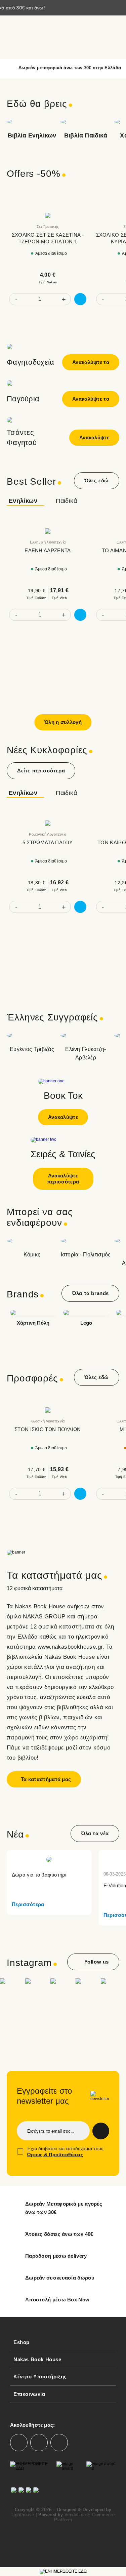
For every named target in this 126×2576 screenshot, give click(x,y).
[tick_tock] (59, 2443)
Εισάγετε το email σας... (51, 2131)
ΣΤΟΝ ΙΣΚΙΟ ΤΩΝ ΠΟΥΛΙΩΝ (48, 1429)
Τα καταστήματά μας (46, 1779)
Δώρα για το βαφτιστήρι (39, 1875)
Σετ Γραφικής (48, 227)
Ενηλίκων (23, 501)
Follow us (97, 1962)
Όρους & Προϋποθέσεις (55, 2155)
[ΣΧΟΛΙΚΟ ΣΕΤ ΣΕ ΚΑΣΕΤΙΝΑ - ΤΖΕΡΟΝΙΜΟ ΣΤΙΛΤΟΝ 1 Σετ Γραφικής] (48, 215)
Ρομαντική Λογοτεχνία (48, 834)
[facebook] (19, 2443)
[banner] (63, 1541)
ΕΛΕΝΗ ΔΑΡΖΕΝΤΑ (48, 550)
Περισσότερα (28, 1904)
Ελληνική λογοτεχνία (48, 542)
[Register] (101, 2131)
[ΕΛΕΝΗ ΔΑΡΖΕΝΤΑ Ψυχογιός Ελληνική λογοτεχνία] (48, 531)
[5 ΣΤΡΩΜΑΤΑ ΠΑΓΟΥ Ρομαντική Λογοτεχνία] (48, 823)
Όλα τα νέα (95, 1833)
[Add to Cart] (80, 299)
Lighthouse (23, 2515)
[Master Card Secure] (21, 2493)
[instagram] (39, 2443)
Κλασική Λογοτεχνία (48, 1421)
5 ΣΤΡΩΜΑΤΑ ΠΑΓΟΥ (48, 842)
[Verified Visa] (14, 2493)
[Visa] (29, 2493)
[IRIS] (36, 2493)
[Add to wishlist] (85, 206)
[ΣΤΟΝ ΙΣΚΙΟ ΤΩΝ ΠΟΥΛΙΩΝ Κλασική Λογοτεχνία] (48, 1410)
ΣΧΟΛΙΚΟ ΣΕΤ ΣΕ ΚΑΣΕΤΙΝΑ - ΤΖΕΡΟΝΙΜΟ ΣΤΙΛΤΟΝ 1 (48, 238)
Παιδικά (66, 501)
